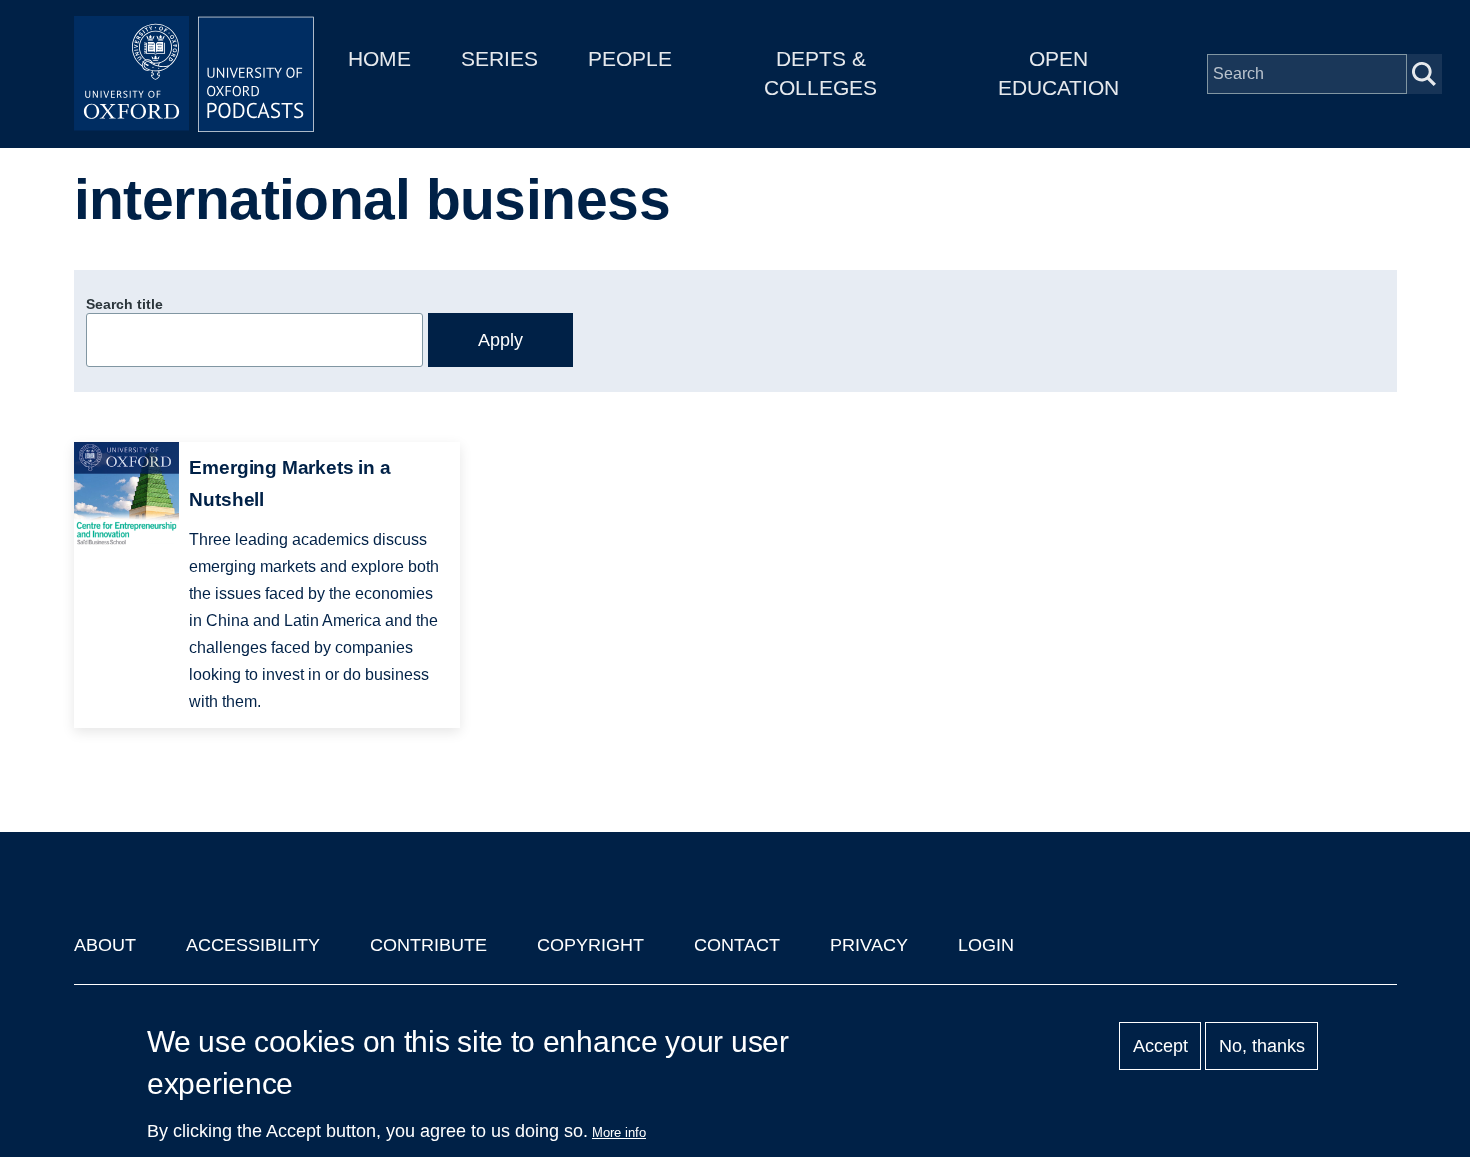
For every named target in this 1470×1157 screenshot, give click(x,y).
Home (379, 58)
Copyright (590, 945)
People (630, 58)
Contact (737, 945)
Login (986, 945)
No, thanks (1262, 1046)
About (105, 945)
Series (499, 58)
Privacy (869, 945)
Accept (1160, 1046)
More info (619, 1132)
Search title (124, 304)
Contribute (428, 945)
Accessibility (253, 945)
